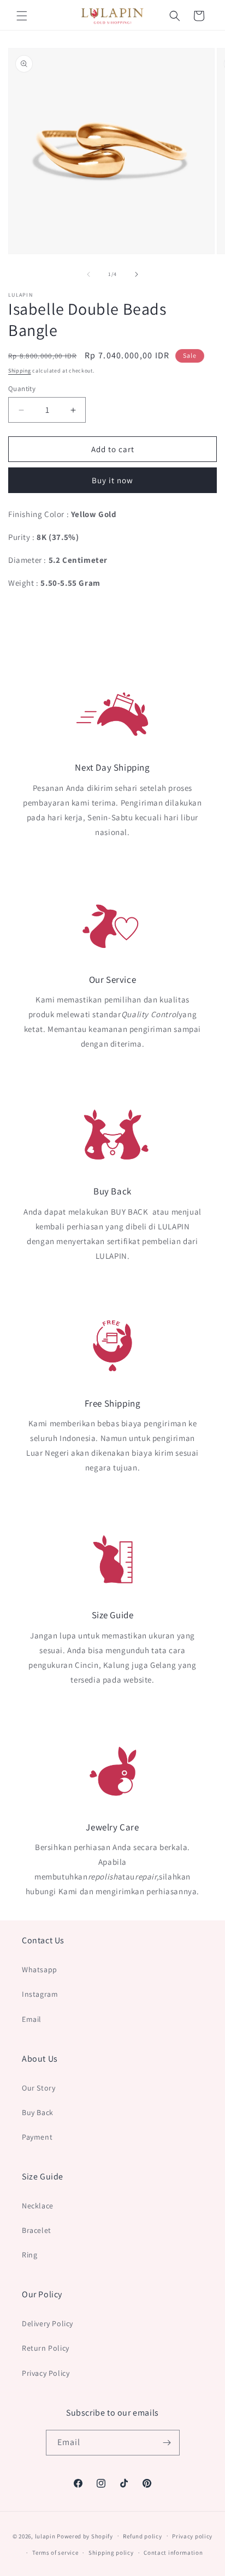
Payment (37, 2137)
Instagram (40, 1994)
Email (32, 2019)
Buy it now (112, 480)
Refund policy (142, 2536)
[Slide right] (137, 274)
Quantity (22, 389)
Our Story (39, 2088)
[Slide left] (88, 274)
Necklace (38, 2206)
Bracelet (37, 2230)
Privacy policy (192, 2536)
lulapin (45, 2536)
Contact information (173, 2553)
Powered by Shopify (85, 2536)
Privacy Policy (46, 2373)
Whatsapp (40, 1969)
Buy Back (38, 2112)
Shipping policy (111, 2553)
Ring (29, 2255)
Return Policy (46, 2348)
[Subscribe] (167, 2443)
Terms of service (55, 2553)
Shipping (20, 371)
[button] (22, 16)
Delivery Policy (48, 2323)
